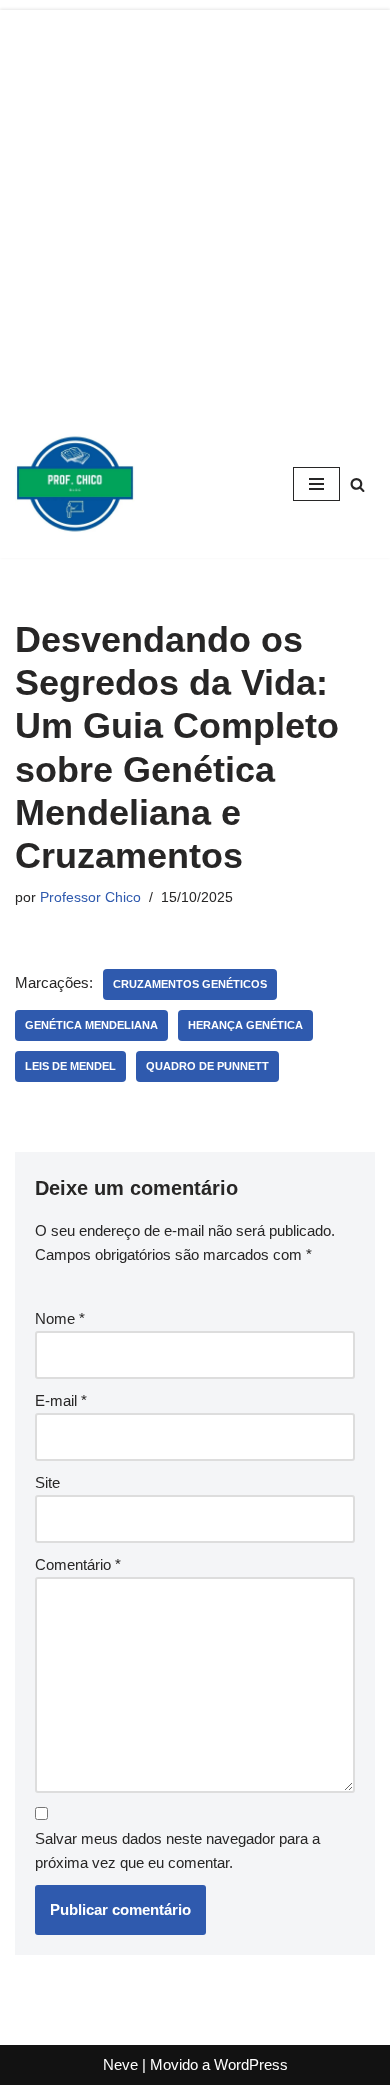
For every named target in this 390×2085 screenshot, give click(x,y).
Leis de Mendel (70, 1066)
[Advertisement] (195, 205)
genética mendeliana (91, 1025)
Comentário (78, 1564)
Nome (60, 1318)
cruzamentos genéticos (190, 984)
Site (47, 1482)
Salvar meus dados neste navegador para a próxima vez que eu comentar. (177, 1850)
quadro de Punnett (207, 1066)
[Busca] (357, 484)
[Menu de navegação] (316, 484)
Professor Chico (90, 897)
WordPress (251, 2064)
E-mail (61, 1400)
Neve (120, 2064)
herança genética (245, 1025)
